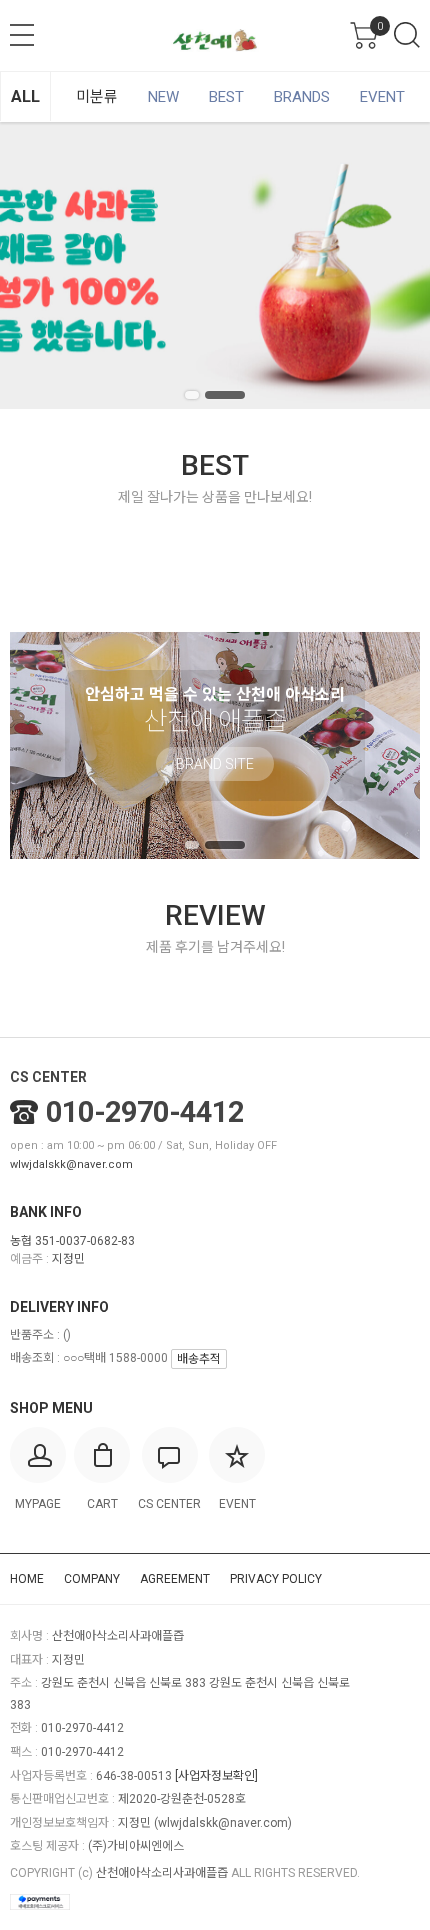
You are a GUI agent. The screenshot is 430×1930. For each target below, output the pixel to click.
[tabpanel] (215, 265)
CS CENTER (48, 1077)
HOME (27, 1579)
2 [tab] (225, 395)
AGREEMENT (175, 1579)
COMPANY (92, 1579)
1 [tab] (192, 395)
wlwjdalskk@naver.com (71, 1164)
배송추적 (199, 1359)
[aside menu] (22, 35)
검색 (407, 35)
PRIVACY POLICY (276, 1579)
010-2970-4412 (145, 1112)
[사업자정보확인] (216, 1776)
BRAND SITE (215, 764)
